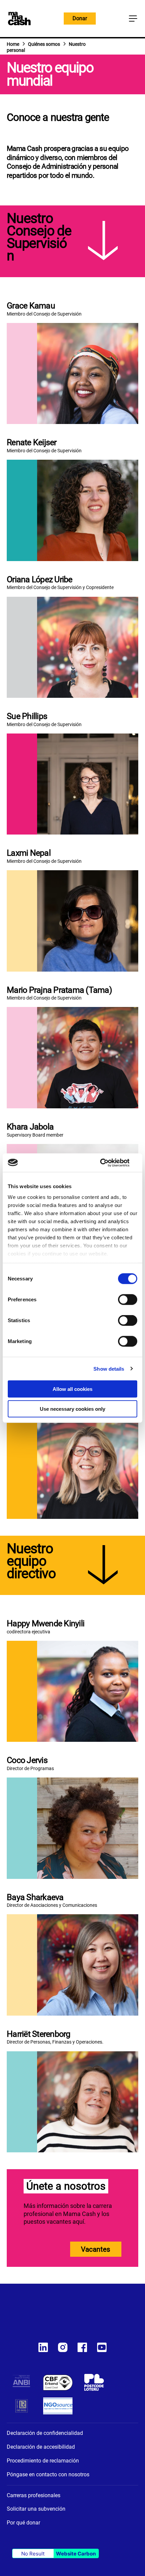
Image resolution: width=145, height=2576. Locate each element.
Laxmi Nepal (29, 853)
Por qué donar (23, 2523)
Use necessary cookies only (72, 1409)
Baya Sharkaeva (35, 1897)
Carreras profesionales (34, 2495)
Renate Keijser (32, 442)
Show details (109, 1368)
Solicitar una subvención (36, 2509)
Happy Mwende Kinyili (46, 1623)
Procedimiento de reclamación (43, 2461)
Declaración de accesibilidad (41, 2447)
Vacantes (96, 2249)
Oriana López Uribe (40, 579)
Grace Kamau (31, 306)
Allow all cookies (72, 1389)
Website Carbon (76, 2554)
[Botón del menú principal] (133, 19)
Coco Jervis (27, 1760)
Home (13, 44)
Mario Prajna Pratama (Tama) (59, 990)
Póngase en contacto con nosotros (48, 2474)
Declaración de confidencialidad (45, 2433)
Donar (80, 18)
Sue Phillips (27, 716)
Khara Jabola (30, 1127)
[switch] (128, 1300)
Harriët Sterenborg (39, 2034)
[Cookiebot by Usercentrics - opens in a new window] (108, 1163)
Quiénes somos (44, 44)
